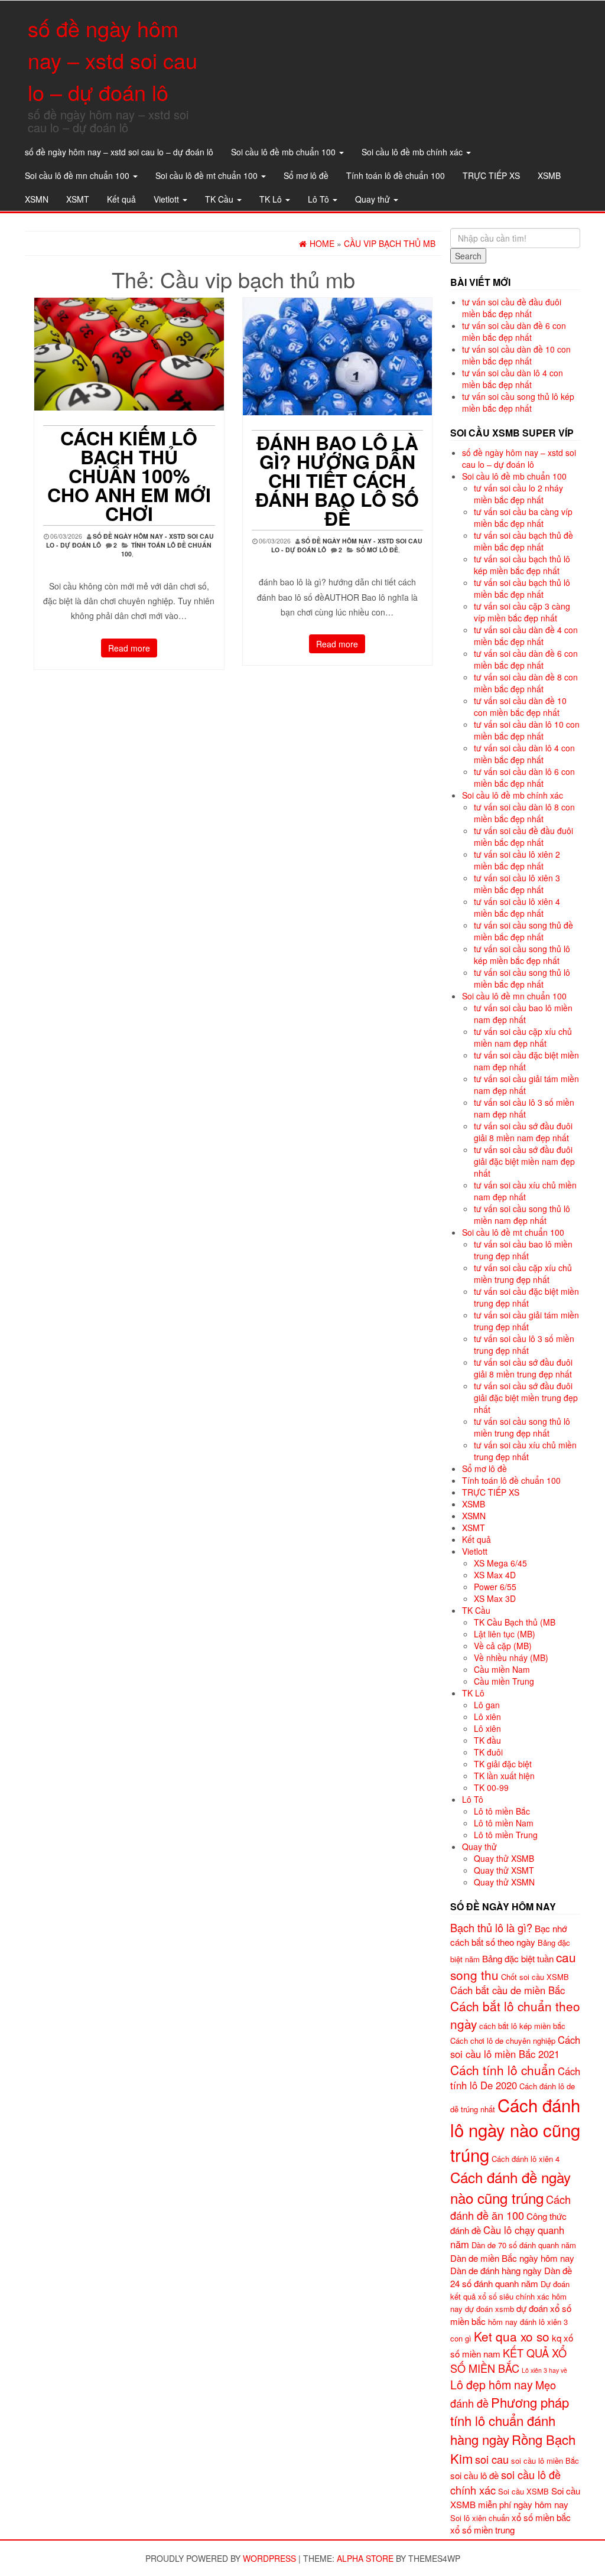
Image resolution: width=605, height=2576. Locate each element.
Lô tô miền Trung (506, 1835)
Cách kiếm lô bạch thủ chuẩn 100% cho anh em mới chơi (129, 476)
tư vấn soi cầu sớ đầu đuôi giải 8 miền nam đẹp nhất (523, 1132)
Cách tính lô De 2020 (515, 2078)
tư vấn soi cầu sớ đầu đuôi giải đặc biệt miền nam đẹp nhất (524, 1161)
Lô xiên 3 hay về (544, 2370)
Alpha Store (365, 2558)
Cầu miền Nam (502, 1669)
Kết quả (121, 199)
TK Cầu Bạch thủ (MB (515, 1622)
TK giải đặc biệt (503, 1764)
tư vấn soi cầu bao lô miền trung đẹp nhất (523, 1250)
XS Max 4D (495, 1575)
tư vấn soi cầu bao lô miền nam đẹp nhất (523, 1014)
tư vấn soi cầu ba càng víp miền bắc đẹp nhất (523, 517)
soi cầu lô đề (474, 2475)
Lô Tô (320, 199)
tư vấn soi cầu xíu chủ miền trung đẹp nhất (525, 1451)
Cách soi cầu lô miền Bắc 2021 (515, 2047)
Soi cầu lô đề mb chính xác (413, 152)
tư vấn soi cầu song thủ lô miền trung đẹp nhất (522, 1427)
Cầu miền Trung (504, 1681)
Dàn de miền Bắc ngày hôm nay (512, 2258)
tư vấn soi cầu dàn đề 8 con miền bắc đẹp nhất (526, 683)
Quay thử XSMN (504, 1882)
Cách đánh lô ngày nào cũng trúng (515, 2129)
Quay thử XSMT (504, 1870)
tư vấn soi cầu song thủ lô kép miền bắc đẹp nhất (518, 402)
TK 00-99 (491, 1787)
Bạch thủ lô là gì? (491, 1927)
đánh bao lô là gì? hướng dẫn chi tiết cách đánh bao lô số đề (337, 480)
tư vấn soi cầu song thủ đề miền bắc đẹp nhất (523, 931)
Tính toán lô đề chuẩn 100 (396, 175)
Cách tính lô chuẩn (503, 2070)
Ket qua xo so (512, 2336)
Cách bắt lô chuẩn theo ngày (515, 2015)
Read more (129, 648)
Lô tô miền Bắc (502, 1811)
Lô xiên (487, 1717)
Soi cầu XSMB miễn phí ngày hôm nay (515, 2497)
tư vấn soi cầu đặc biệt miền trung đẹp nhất (526, 1297)
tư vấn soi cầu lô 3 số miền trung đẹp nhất (524, 1344)
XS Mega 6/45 (500, 1563)
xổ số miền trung (482, 2530)
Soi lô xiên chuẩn (480, 2518)
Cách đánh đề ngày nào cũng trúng (510, 2187)
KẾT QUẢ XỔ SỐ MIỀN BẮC (508, 2360)
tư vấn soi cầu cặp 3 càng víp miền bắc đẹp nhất (522, 612)
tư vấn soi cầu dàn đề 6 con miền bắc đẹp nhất (514, 331)
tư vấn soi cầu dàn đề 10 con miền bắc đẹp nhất (516, 355)
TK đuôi (488, 1752)
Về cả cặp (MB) (503, 1646)
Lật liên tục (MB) (505, 1634)
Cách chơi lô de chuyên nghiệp (503, 2041)
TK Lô (272, 199)
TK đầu (487, 1740)
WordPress (269, 2558)
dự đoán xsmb (489, 2309)
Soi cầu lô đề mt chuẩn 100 (208, 175)
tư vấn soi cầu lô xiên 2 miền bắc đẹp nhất (517, 860)
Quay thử (374, 199)
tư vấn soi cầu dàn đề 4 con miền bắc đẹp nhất (526, 636)
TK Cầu (220, 199)
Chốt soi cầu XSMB (535, 1977)
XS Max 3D (495, 1598)
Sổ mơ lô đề (306, 175)
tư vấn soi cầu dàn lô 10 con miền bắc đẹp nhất (527, 730)
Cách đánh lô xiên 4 (526, 2159)
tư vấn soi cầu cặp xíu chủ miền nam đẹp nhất (523, 1037)
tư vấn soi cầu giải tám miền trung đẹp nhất (526, 1321)
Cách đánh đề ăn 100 (510, 2207)
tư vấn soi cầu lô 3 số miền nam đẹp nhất (524, 1108)
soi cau (492, 2459)
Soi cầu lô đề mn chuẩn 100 (78, 175)
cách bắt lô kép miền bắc (522, 2026)
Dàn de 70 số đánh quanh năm (524, 2245)
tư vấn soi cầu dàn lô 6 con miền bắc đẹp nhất (524, 777)
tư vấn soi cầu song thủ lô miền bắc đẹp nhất (522, 978)
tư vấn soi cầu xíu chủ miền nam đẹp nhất (525, 1191)
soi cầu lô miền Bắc (545, 2461)
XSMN (37, 199)
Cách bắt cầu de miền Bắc (508, 1990)
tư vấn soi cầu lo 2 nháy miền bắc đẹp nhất (518, 494)
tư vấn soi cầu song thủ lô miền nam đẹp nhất (522, 1214)
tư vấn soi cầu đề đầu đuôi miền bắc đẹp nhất (512, 308)
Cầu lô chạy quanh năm (507, 2237)
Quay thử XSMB (504, 1858)
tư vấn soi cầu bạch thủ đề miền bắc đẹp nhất (523, 541)
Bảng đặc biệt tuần (518, 1958)
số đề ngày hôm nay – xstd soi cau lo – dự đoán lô (113, 60)
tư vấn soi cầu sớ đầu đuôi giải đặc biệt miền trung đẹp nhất (526, 1398)
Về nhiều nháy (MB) (511, 1657)
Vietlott (167, 199)
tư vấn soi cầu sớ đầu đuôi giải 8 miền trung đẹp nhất (523, 1368)
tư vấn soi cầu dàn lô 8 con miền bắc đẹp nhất (524, 813)
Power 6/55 (495, 1587)
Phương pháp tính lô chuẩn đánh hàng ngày (510, 2421)
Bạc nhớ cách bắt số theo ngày (509, 1935)
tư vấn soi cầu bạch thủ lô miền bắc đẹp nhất (522, 588)
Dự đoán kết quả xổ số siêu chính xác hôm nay (510, 2296)
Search (468, 256)
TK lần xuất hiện (504, 1776)
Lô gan (487, 1705)
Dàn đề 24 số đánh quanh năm (511, 2277)
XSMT (78, 199)
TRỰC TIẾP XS (491, 175)
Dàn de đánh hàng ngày (496, 2270)
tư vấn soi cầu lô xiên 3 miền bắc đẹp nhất (517, 884)
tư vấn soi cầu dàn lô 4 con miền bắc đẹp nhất (513, 379)
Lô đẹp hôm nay (492, 2384)
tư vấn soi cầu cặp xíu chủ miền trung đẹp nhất (523, 1274)
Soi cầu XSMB (523, 2491)
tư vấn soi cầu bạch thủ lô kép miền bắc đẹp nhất (522, 565)
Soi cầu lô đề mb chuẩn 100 (284, 152)
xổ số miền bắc (541, 2517)
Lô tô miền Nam (504, 1823)
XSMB (549, 175)
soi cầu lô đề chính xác (505, 2482)
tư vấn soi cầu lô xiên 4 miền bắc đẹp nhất (517, 907)
